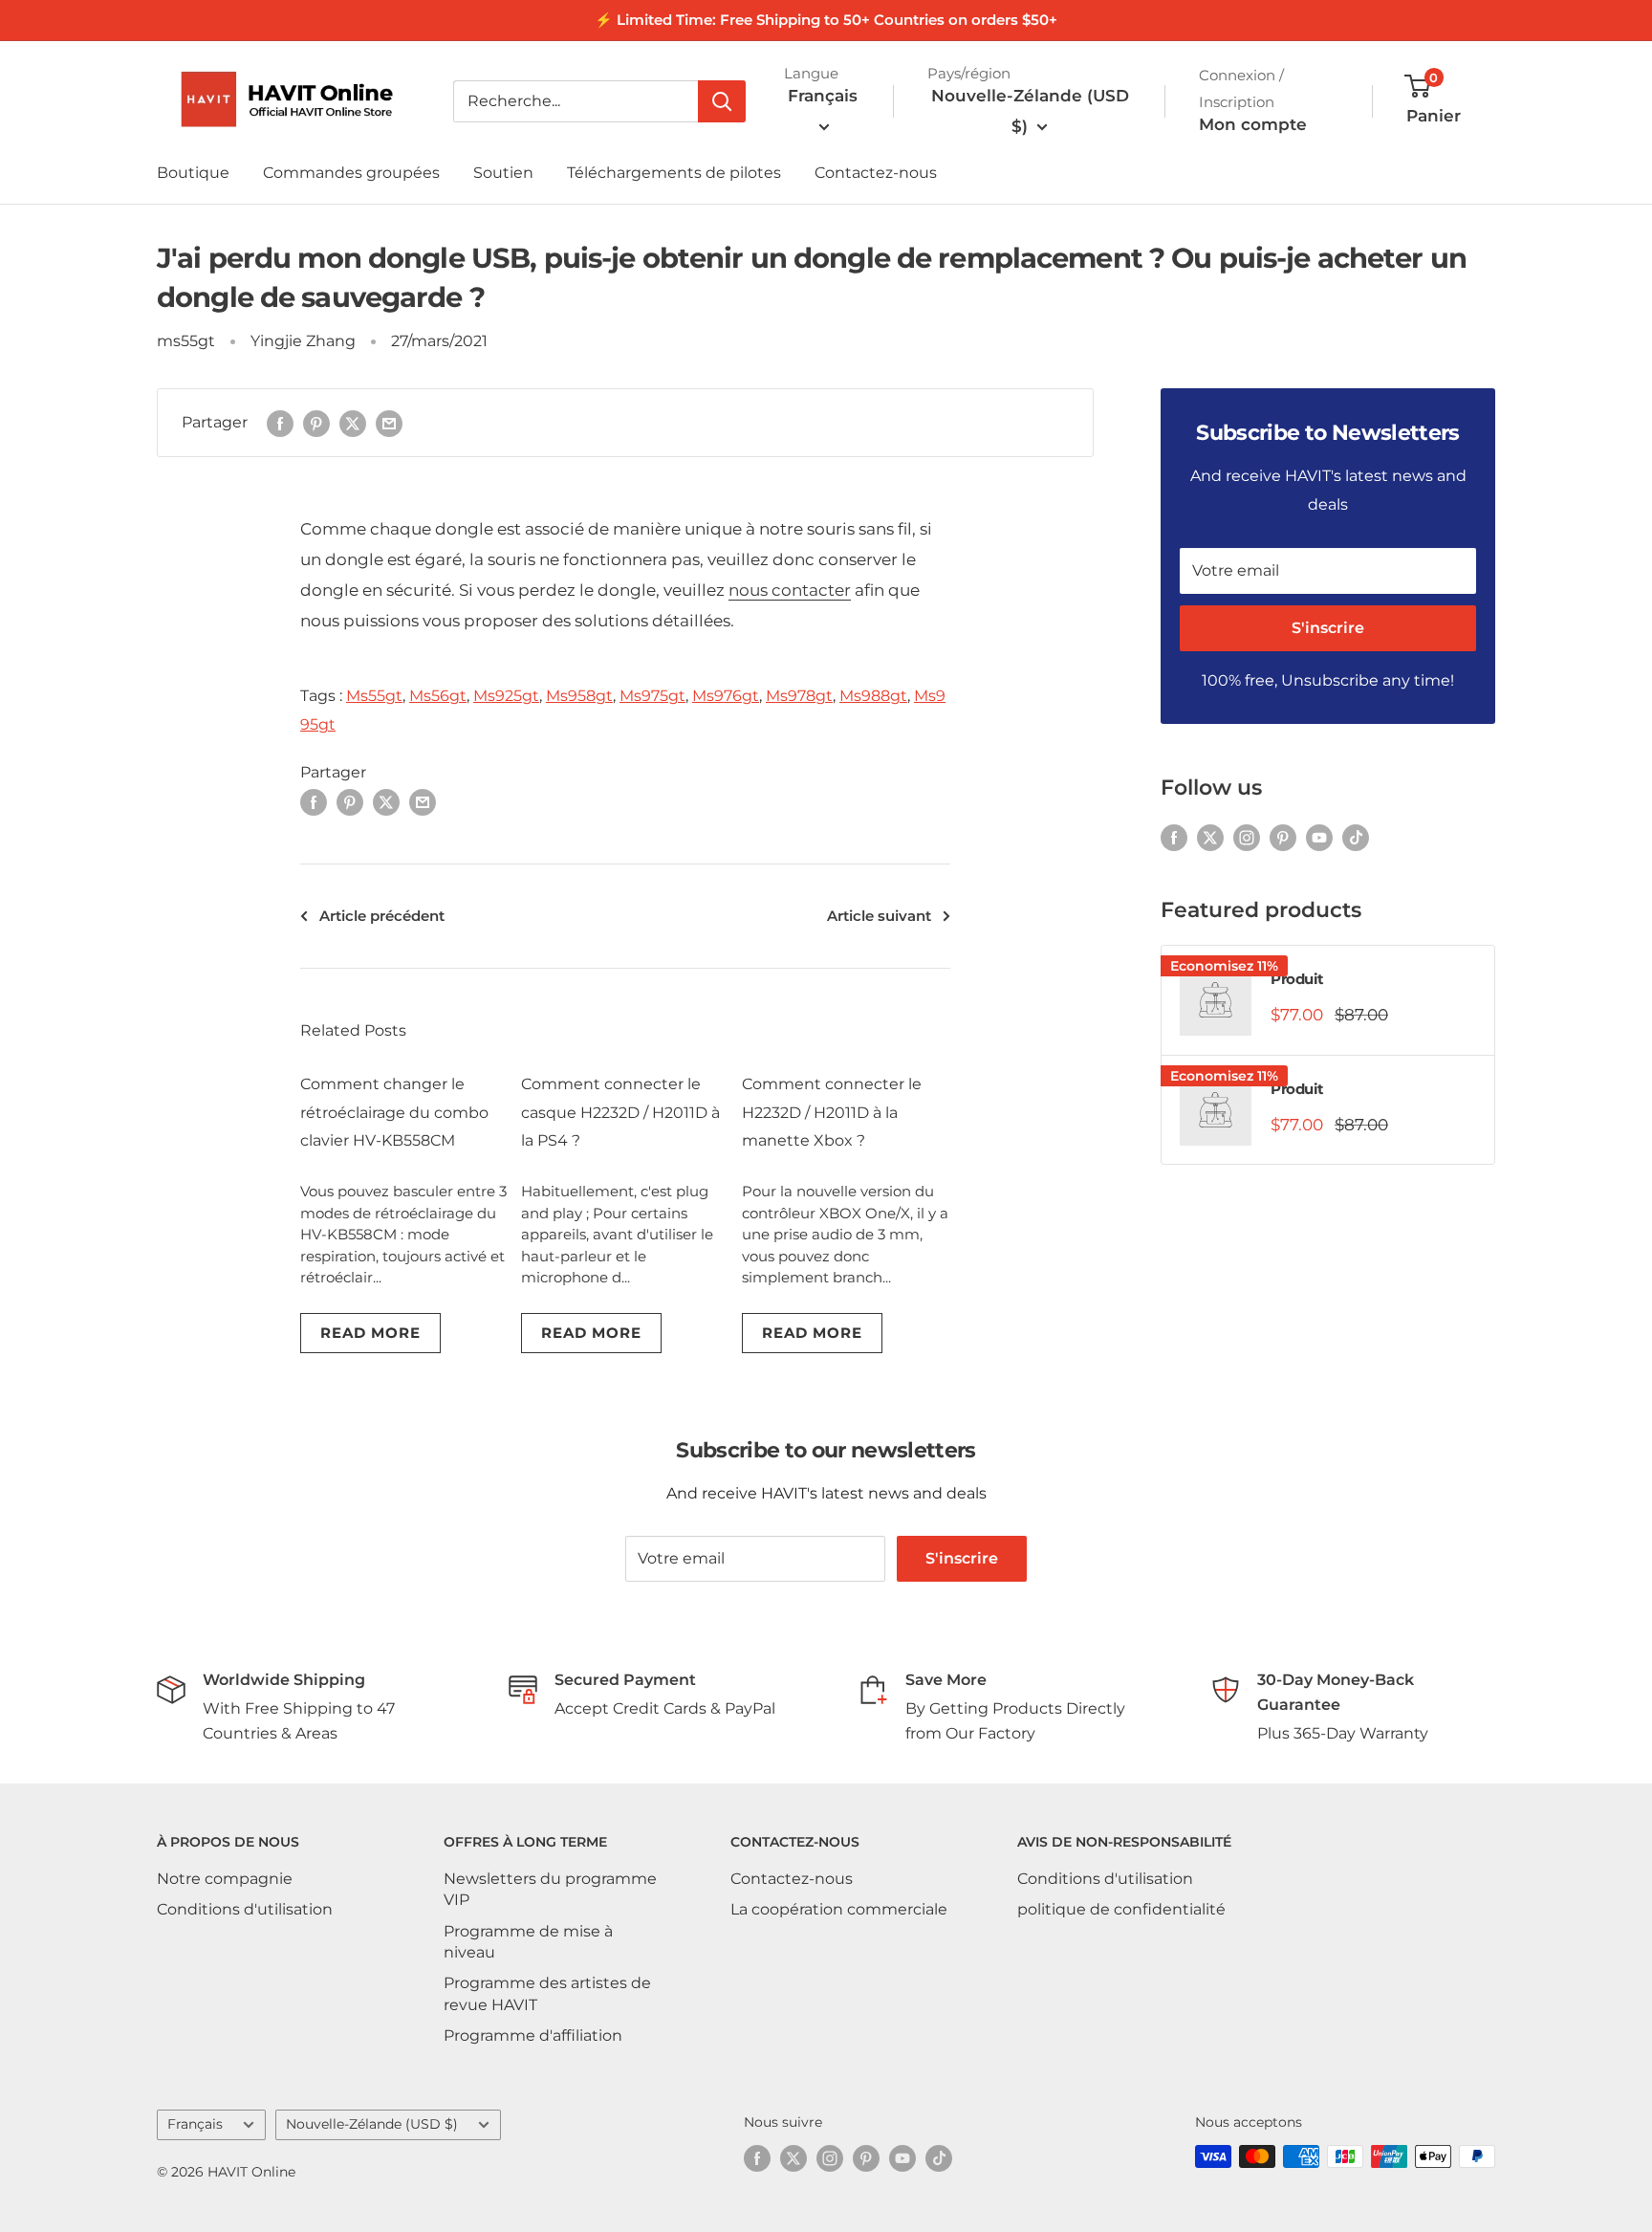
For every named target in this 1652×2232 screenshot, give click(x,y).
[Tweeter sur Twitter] (353, 423)
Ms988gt (873, 696)
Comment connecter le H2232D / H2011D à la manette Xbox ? (832, 1113)
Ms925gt (506, 696)
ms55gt (186, 341)
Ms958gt (579, 696)
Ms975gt (652, 696)
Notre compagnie (225, 1879)
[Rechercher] (722, 101)
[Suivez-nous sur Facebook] (1174, 837)
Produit (1297, 979)
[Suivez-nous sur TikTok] (1356, 837)
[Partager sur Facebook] (280, 423)
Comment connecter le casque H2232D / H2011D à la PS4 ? (620, 1113)
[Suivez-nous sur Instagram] (1247, 837)
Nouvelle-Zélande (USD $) (372, 2124)
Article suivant (879, 916)
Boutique (193, 173)
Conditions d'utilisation (245, 1909)
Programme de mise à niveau (528, 1942)
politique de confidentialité (1121, 1909)
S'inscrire (1328, 628)
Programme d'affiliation (533, 2035)
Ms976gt (726, 696)
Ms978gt (799, 696)
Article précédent (382, 916)
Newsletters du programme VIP (550, 1889)
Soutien (503, 173)
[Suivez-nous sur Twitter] (1210, 837)
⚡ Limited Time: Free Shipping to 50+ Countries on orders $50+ (826, 20)
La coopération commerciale (839, 1909)
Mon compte (1253, 124)
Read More (370, 1333)
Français (195, 2124)
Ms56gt (438, 696)
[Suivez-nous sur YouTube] (1319, 837)
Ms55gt (374, 696)
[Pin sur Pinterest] (316, 423)
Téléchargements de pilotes (674, 173)
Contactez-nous (876, 173)
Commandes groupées (351, 173)
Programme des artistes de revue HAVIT (547, 1993)
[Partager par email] (389, 423)
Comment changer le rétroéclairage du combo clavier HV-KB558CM (394, 1113)
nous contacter (790, 590)
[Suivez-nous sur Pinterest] (1283, 837)
